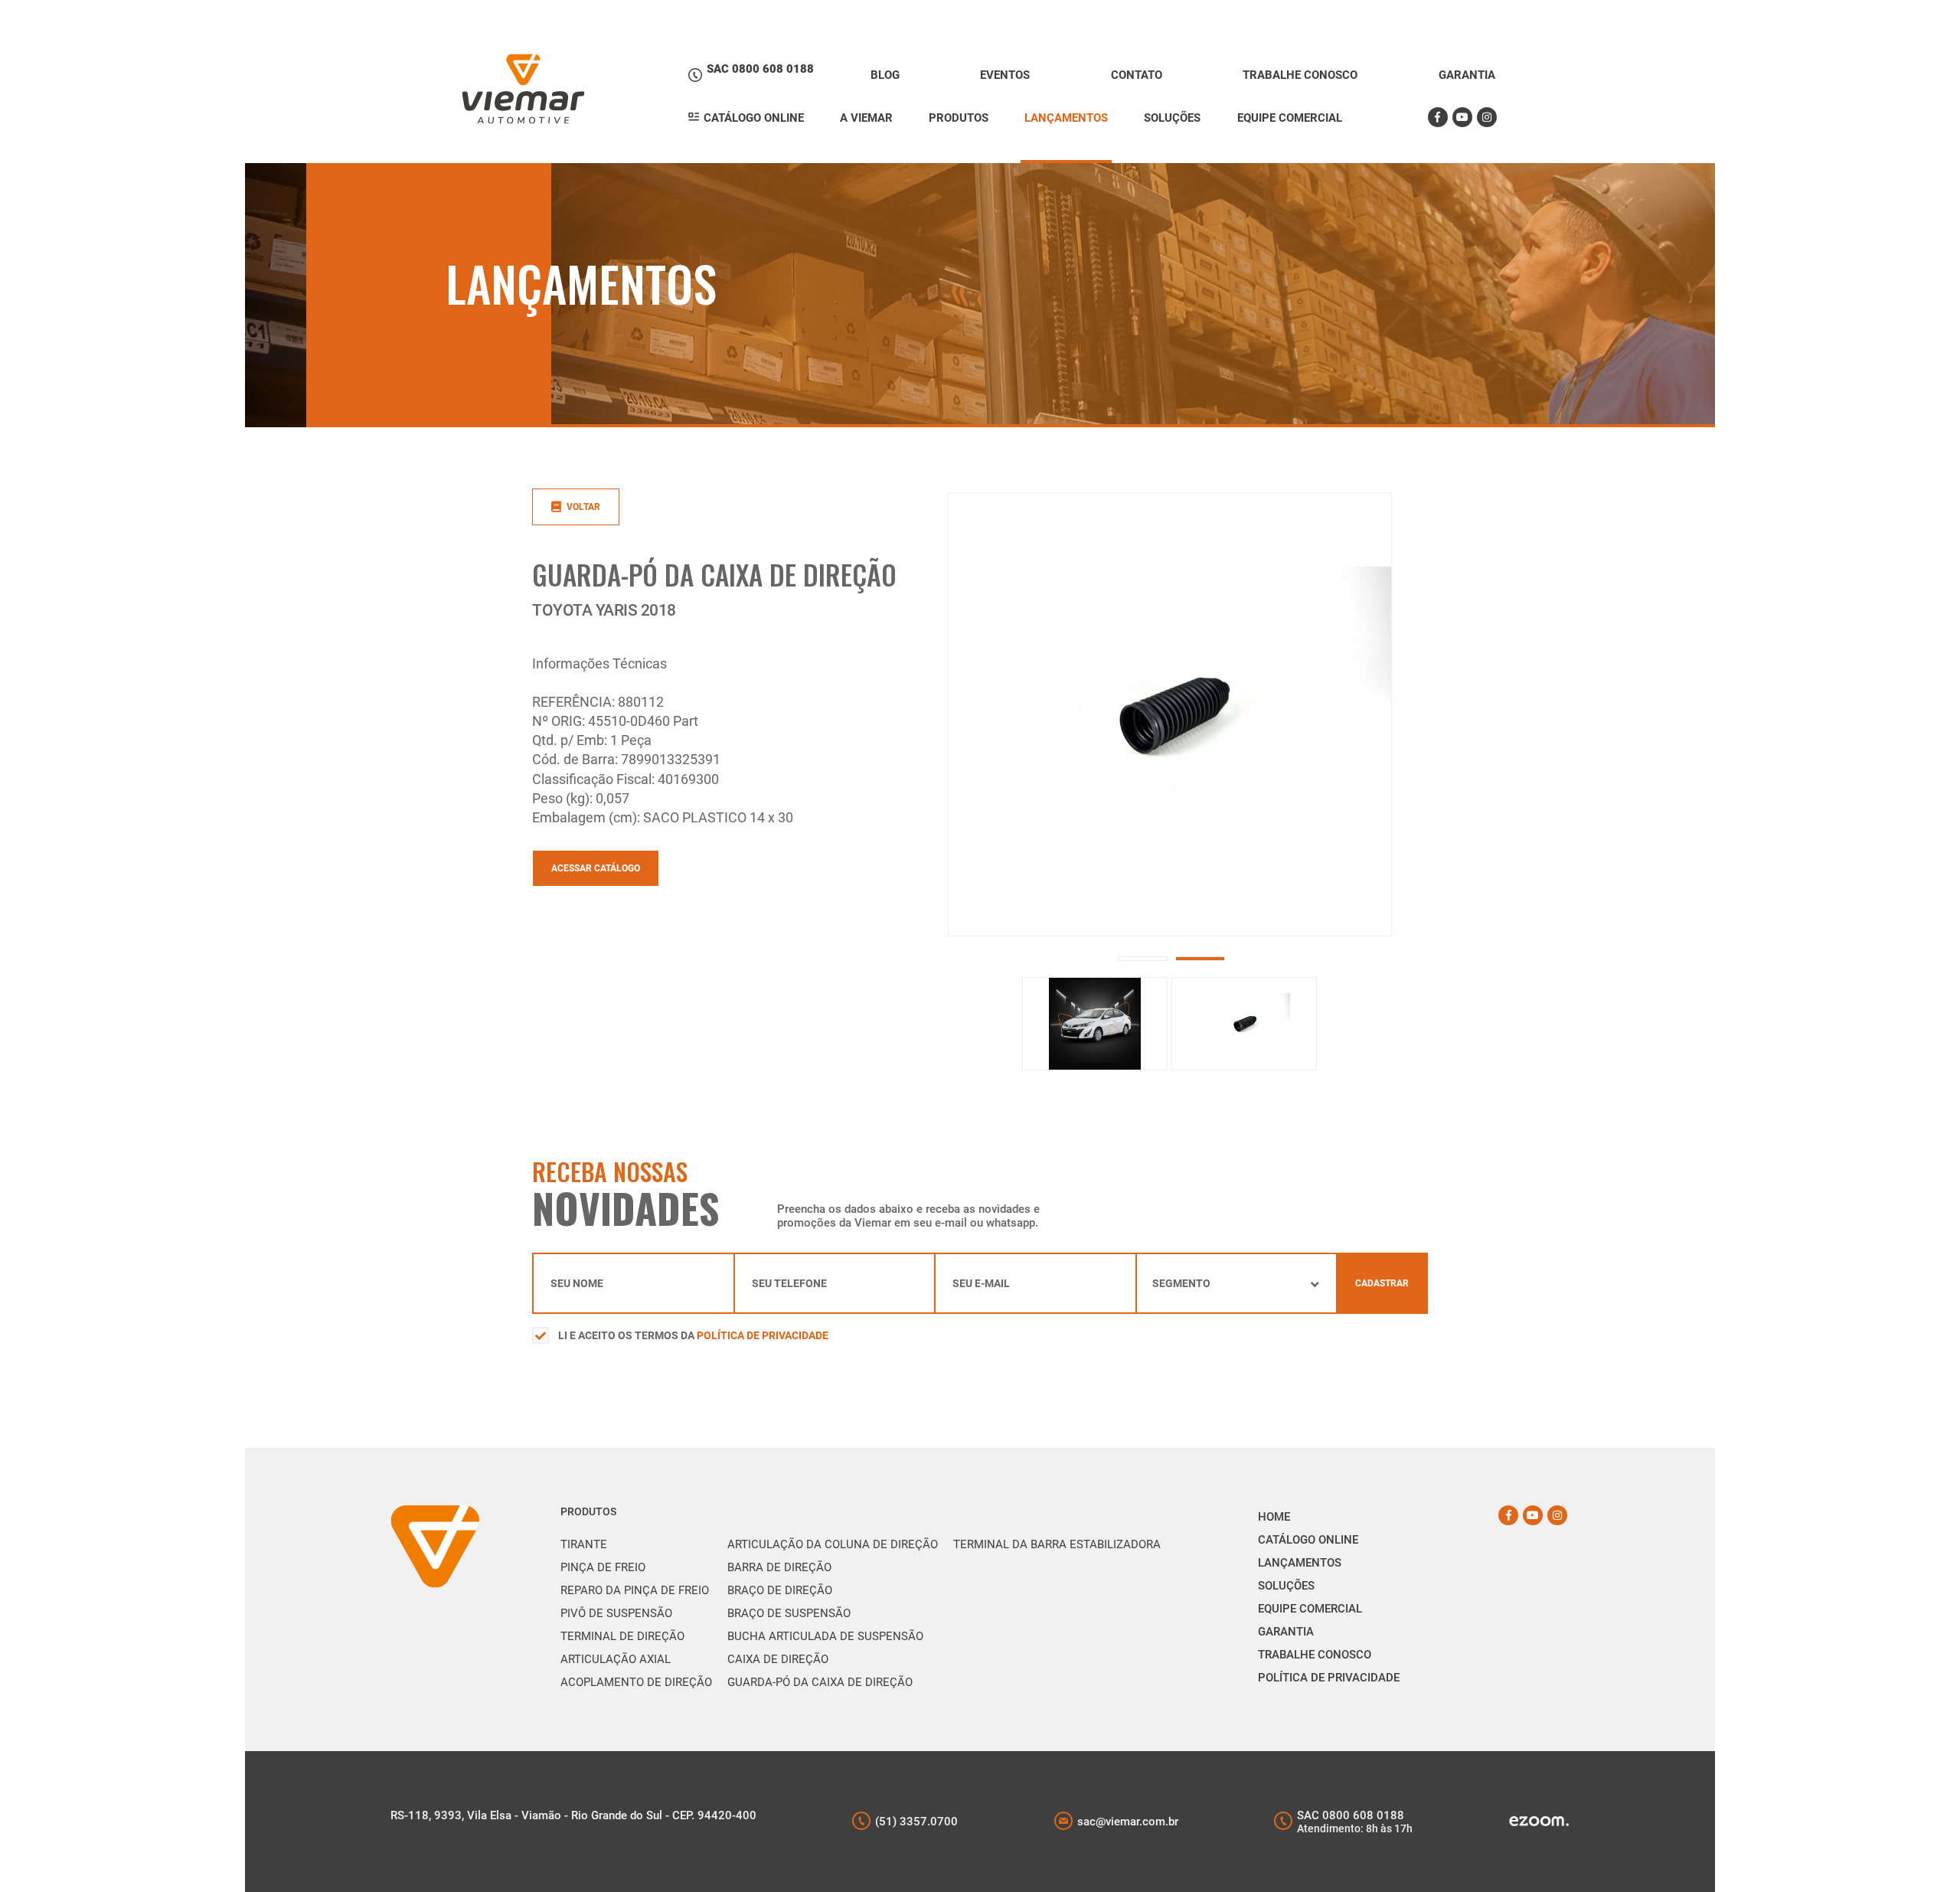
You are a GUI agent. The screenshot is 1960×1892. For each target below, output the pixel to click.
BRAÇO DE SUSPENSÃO (789, 1613)
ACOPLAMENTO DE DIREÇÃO (636, 1682)
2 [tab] (1200, 959)
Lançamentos (1300, 1563)
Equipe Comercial (1310, 1609)
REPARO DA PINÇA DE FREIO (635, 1590)
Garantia (1286, 1632)
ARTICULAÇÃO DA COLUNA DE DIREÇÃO (833, 1544)
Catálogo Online (1308, 1540)
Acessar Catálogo (596, 868)
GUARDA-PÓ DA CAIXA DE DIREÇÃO (820, 1682)
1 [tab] (1143, 959)
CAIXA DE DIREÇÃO (778, 1659)
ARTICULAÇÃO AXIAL (616, 1659)
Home (1274, 1517)
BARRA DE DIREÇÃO (779, 1567)
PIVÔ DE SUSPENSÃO (616, 1613)
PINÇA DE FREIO (603, 1567)
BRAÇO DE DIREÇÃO (780, 1590)
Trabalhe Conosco (1315, 1655)
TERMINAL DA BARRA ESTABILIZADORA (1057, 1544)
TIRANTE (584, 1544)
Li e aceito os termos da (693, 1335)
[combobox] (1237, 1283)
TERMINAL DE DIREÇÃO (622, 1636)
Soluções (1286, 1586)
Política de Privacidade (763, 1335)
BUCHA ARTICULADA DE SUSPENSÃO (825, 1636)
